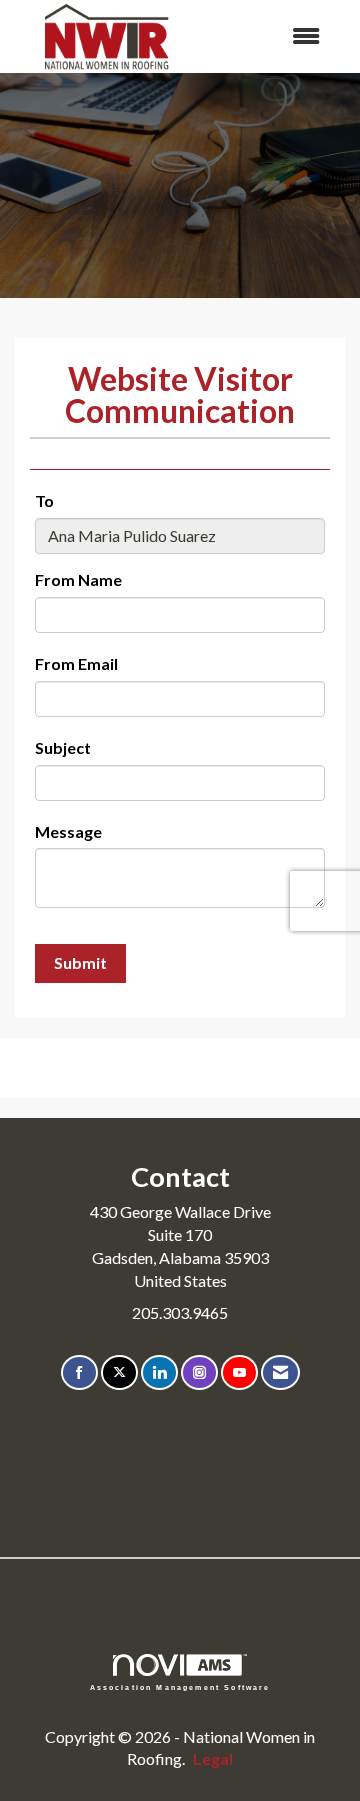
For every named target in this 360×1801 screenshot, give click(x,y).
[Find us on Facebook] (79, 1372)
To (44, 500)
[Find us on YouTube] (239, 1372)
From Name (78, 579)
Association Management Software (180, 1687)
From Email (76, 663)
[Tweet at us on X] (119, 1372)
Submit (80, 962)
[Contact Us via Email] (280, 1372)
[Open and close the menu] (269, 36)
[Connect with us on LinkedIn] (159, 1372)
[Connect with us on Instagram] (199, 1372)
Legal (213, 1758)
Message (68, 831)
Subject (63, 747)
